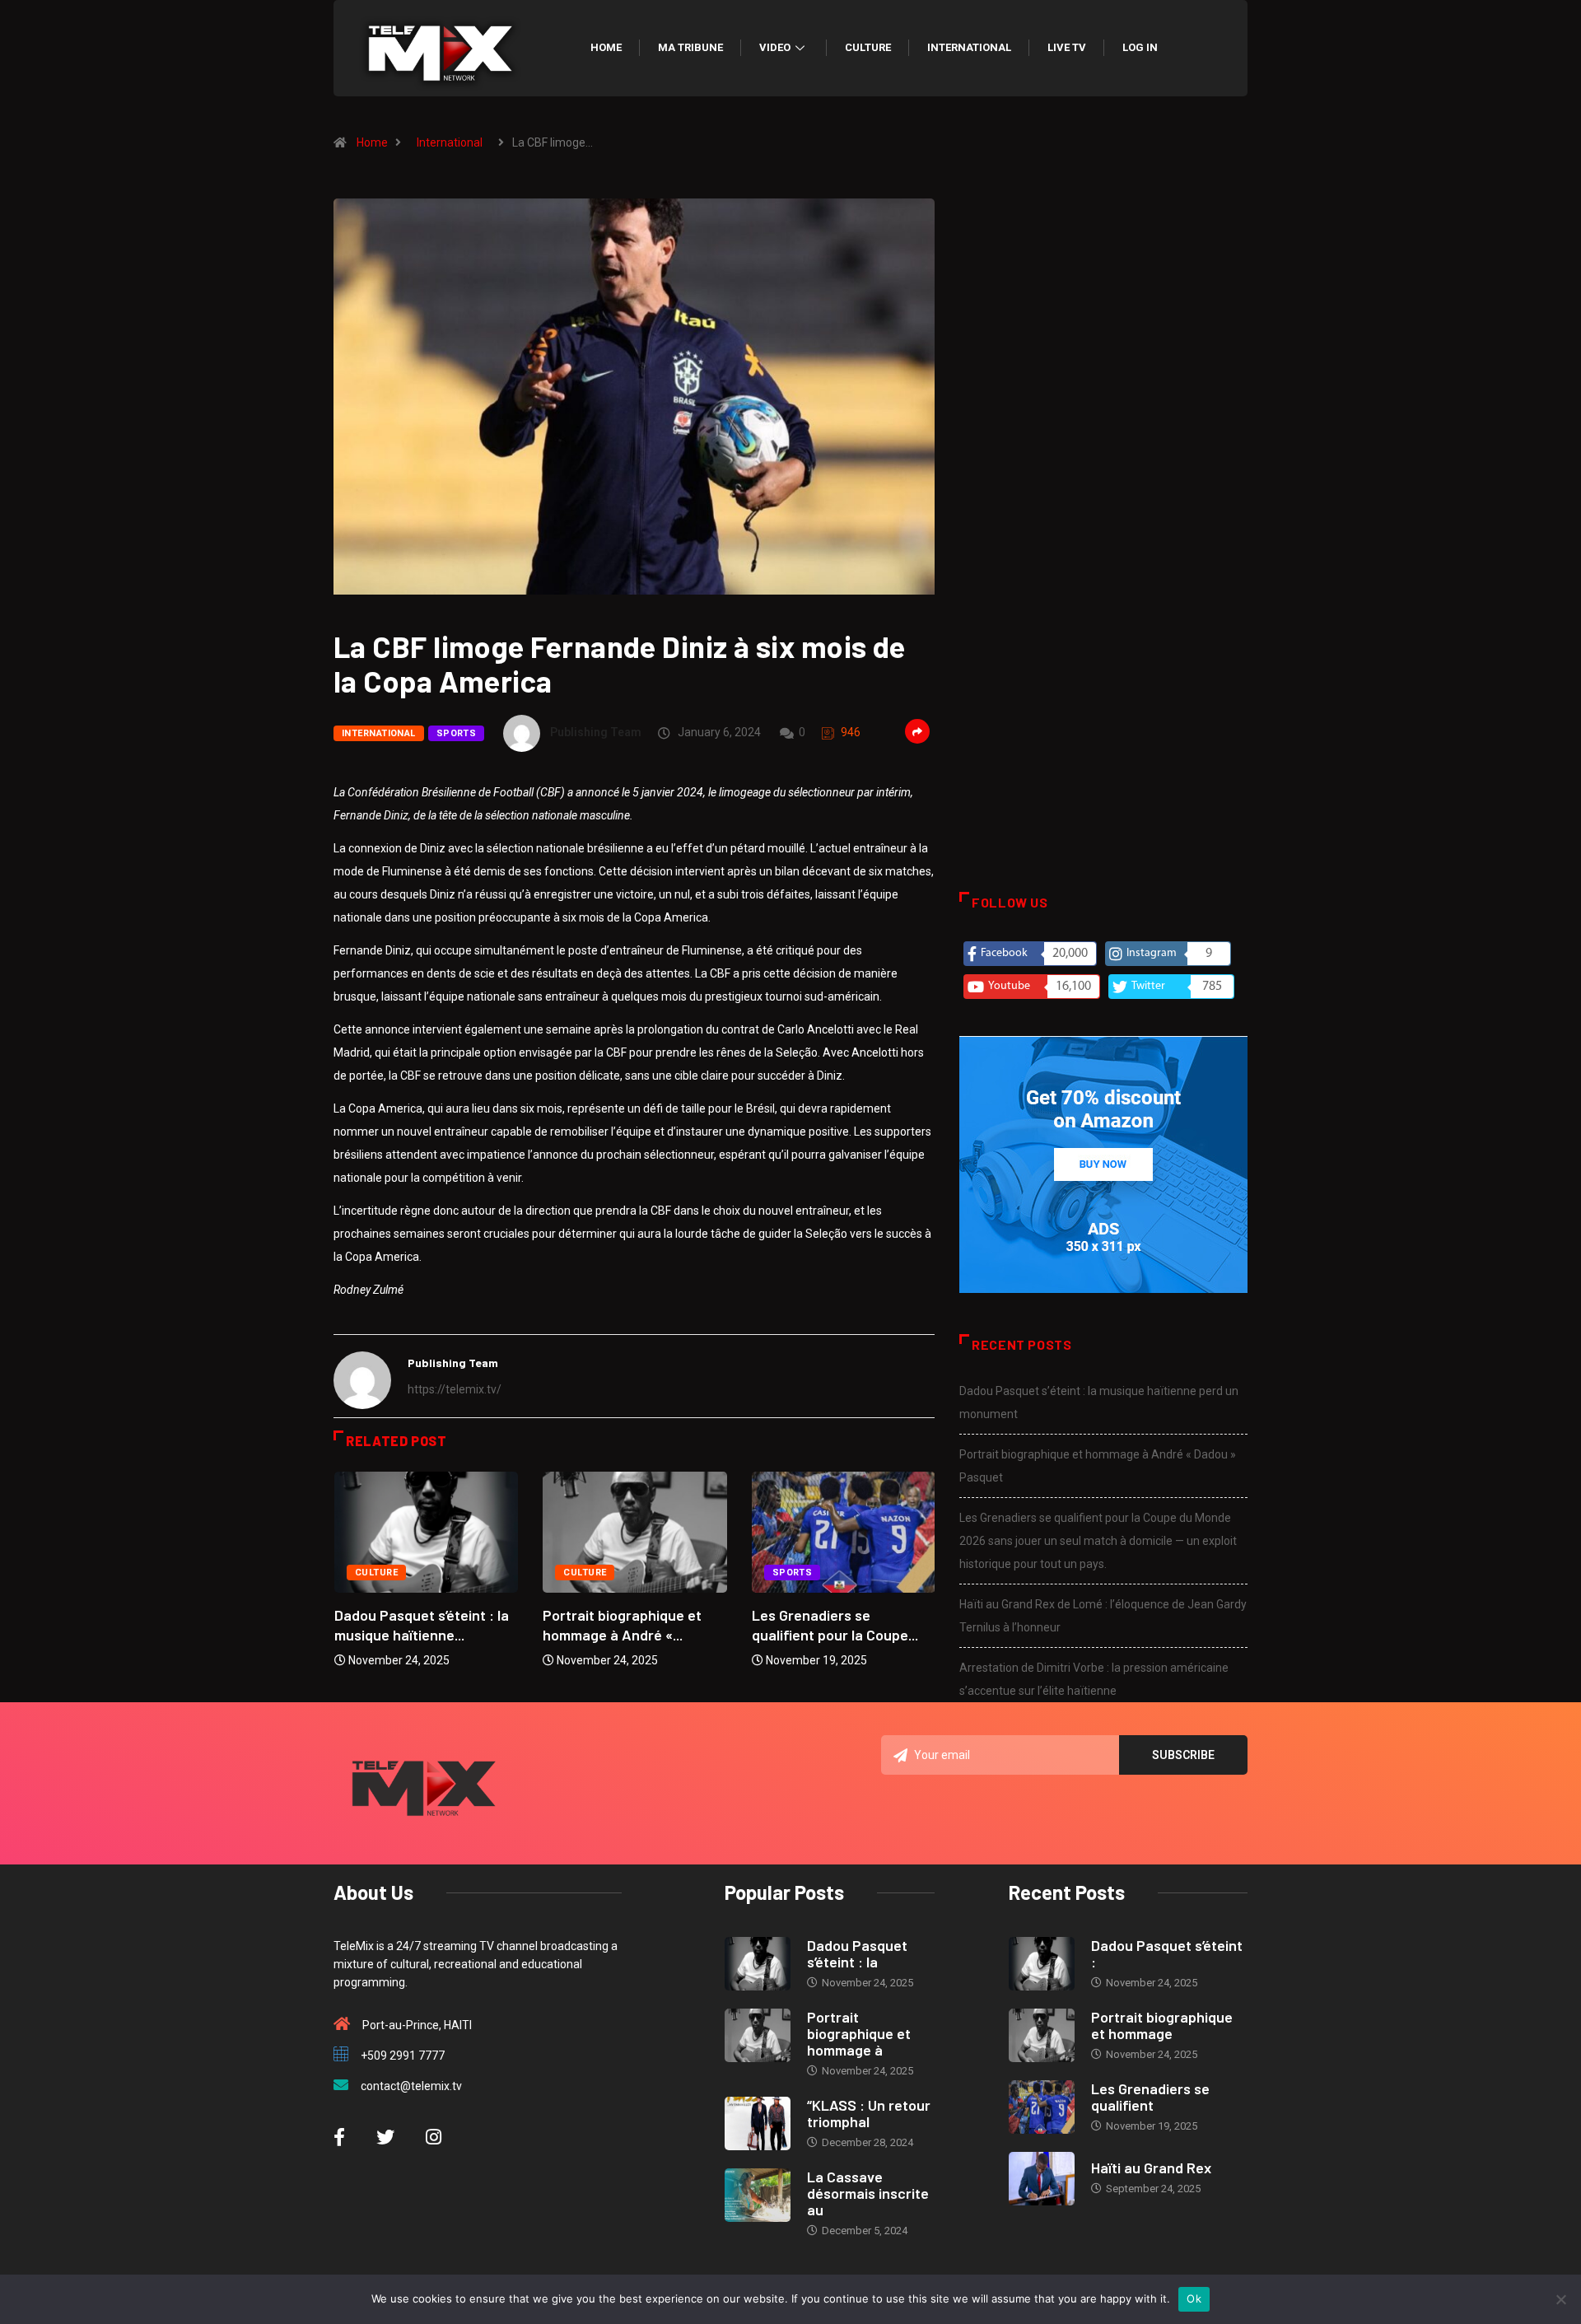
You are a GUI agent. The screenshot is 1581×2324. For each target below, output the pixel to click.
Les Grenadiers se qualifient (1150, 2097)
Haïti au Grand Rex (1151, 2168)
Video (775, 47)
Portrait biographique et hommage (1162, 2025)
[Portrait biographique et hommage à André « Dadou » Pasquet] (758, 2035)
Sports (457, 733)
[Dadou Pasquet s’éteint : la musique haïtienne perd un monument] (758, 1964)
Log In (1140, 47)
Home (606, 47)
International (969, 47)
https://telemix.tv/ (455, 1389)
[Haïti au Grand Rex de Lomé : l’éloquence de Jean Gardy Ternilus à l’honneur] (1042, 2179)
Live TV (1067, 47)
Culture (868, 47)
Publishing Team (596, 732)
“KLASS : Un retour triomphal (869, 2113)
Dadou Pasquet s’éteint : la (857, 1953)
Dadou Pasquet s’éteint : (1167, 1953)
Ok (1194, 2298)
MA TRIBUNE (690, 47)
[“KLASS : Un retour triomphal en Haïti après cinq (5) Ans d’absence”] (758, 2123)
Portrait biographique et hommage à (859, 2033)
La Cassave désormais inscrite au (868, 2193)
